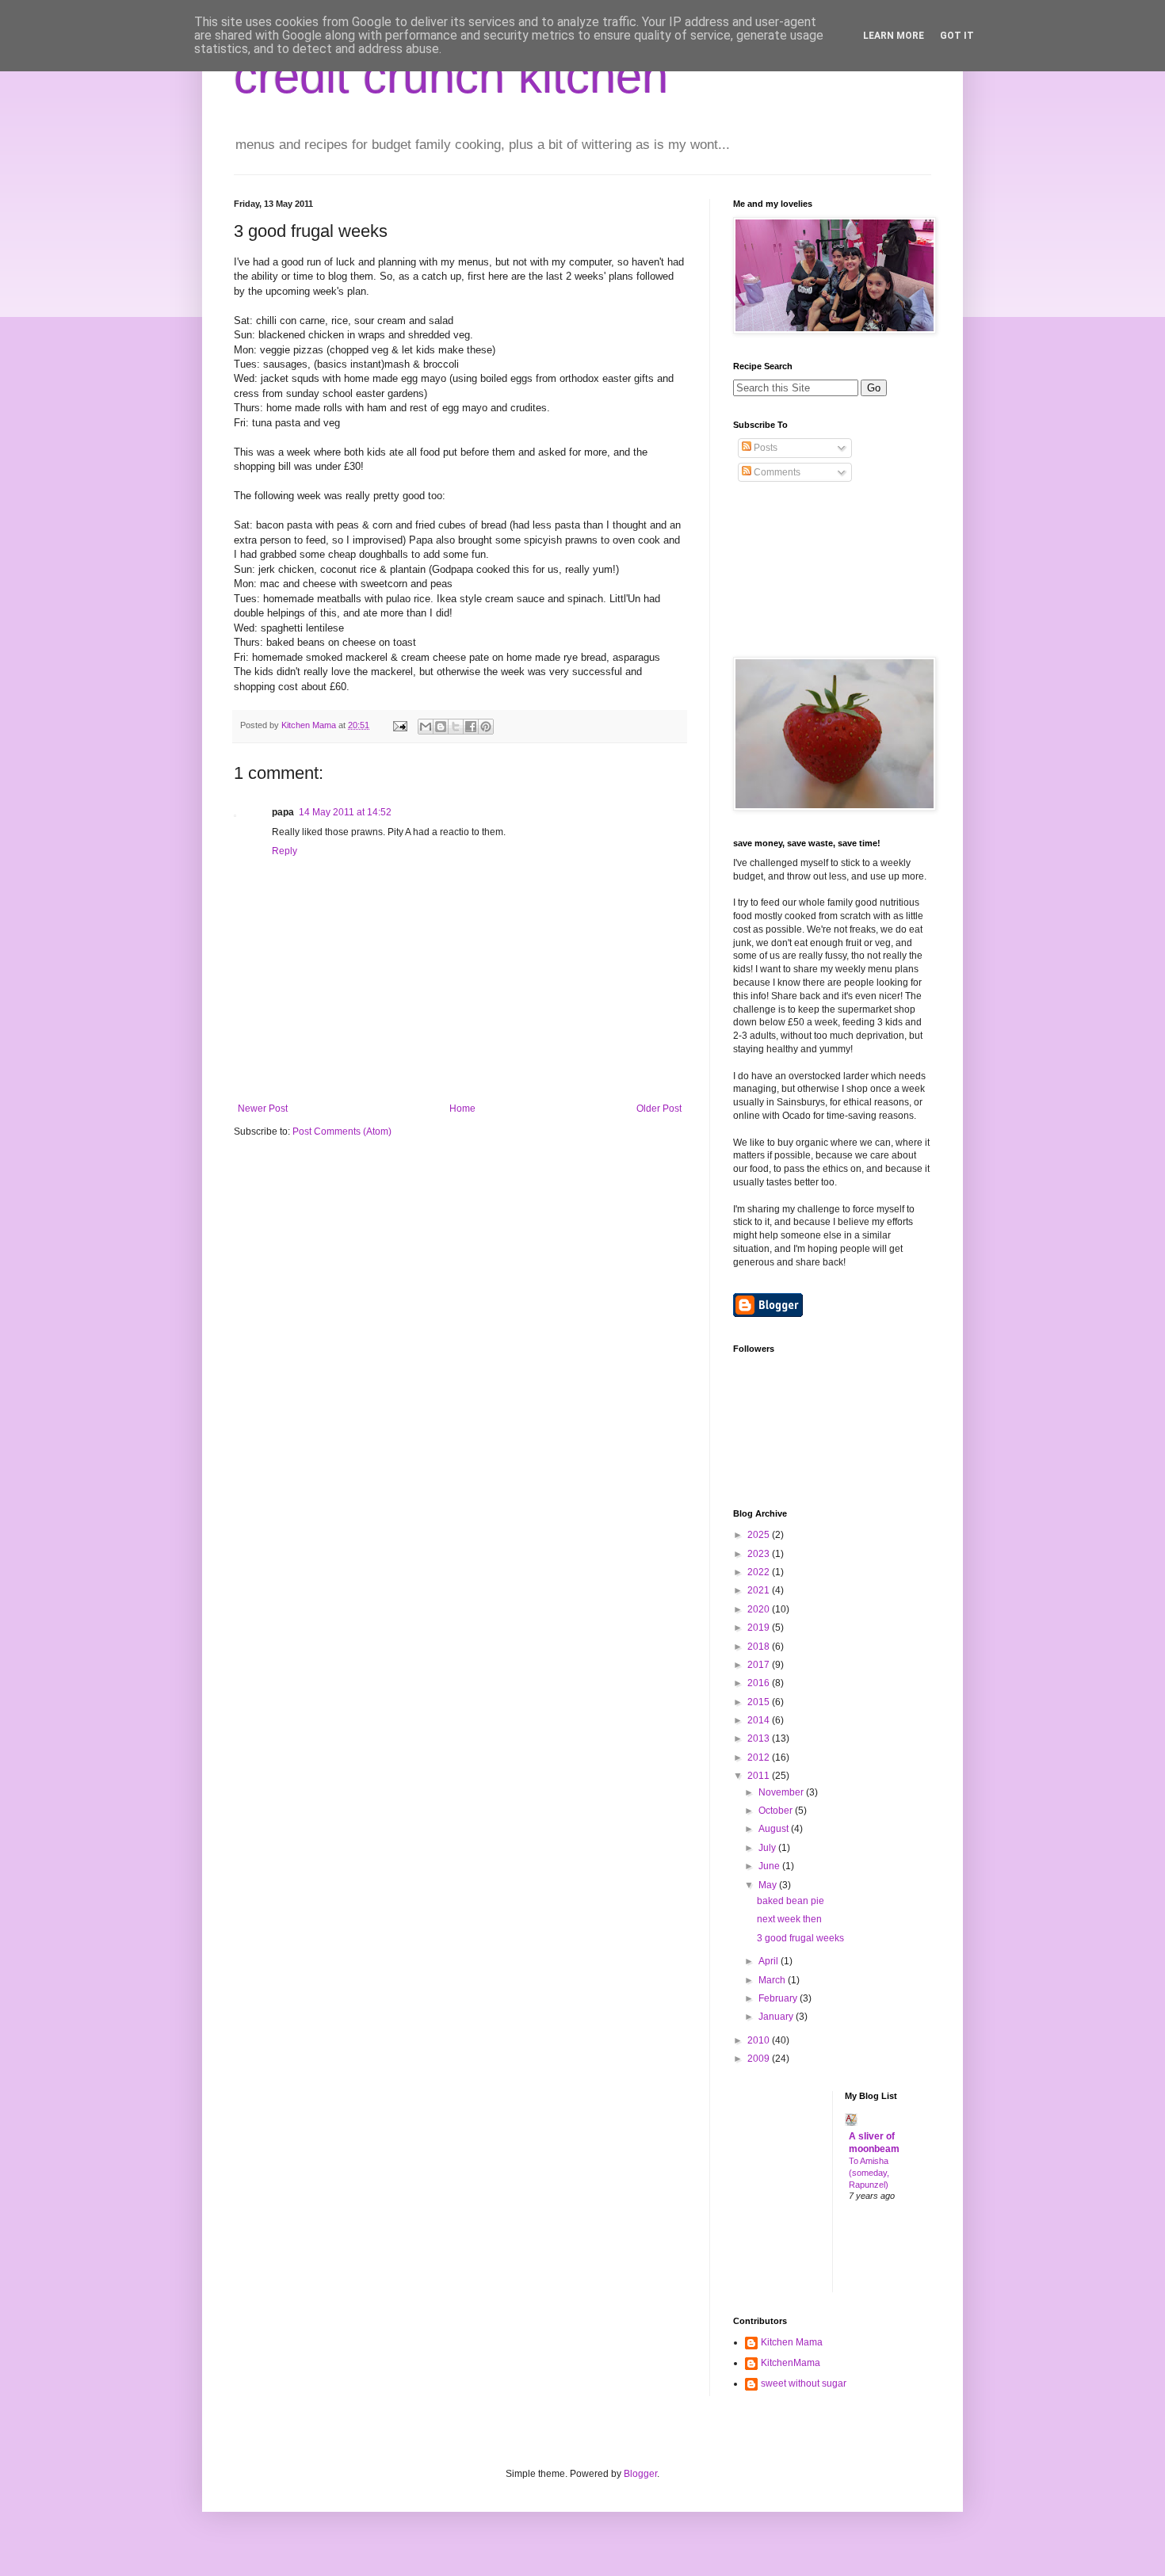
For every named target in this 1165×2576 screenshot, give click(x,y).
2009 (760, 2059)
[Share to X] (456, 727)
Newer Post (263, 1109)
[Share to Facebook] (471, 727)
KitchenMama (791, 2363)
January (777, 2017)
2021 (760, 1590)
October (777, 1811)
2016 (760, 1683)
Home (462, 1109)
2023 (760, 1554)
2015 (760, 1702)
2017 (760, 1665)
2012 (760, 1757)
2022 (760, 1572)
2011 (760, 1776)
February (779, 1998)
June (770, 1866)
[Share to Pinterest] (486, 727)
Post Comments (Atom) (342, 1132)
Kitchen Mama (792, 2342)
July (768, 1848)
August (775, 1829)
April (770, 1961)
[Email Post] (399, 725)
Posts (764, 448)
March (773, 1980)
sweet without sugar (804, 2383)
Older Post (659, 1109)
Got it (957, 36)
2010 (760, 2040)
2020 (760, 1609)
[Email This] (426, 727)
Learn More (894, 36)
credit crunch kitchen (451, 76)
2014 (760, 1720)
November (782, 1792)
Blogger (640, 2474)
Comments (776, 472)
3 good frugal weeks (800, 1938)
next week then (789, 1919)
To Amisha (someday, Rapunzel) (869, 2173)
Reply (285, 851)
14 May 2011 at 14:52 (345, 812)
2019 (760, 1628)
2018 (760, 1647)
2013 (760, 1738)
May (769, 1885)
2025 (760, 1535)
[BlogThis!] (441, 727)
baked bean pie (791, 1901)
